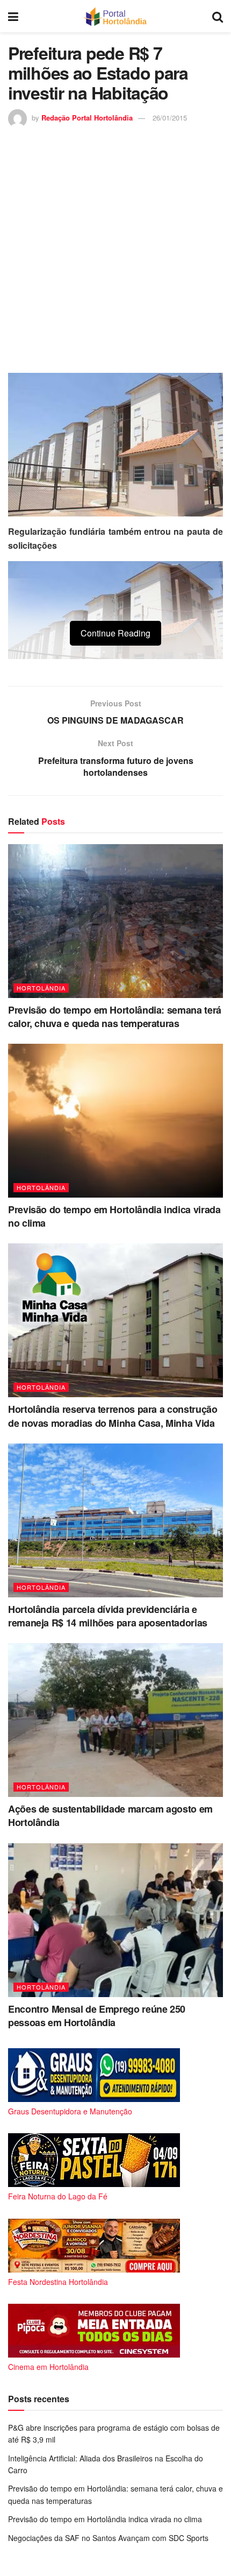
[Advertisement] (115, 249)
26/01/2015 (170, 118)
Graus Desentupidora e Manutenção (70, 2111)
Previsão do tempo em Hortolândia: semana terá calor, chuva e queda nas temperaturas (115, 1017)
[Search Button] (218, 16)
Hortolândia (41, 988)
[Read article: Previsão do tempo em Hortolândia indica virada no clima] (115, 1121)
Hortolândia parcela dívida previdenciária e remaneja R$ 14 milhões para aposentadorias (108, 1616)
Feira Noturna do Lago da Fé (58, 2196)
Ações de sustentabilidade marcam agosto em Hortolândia (110, 1816)
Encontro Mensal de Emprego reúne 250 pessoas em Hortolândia (97, 2016)
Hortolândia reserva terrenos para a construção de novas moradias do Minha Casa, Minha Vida (113, 1416)
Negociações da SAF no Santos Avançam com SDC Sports (108, 2538)
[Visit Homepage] (115, 16)
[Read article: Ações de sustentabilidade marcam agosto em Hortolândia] (115, 1720)
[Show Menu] (13, 16)
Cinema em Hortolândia (48, 2367)
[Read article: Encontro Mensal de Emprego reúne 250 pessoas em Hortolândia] (115, 1920)
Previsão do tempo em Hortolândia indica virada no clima (114, 1216)
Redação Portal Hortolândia (87, 118)
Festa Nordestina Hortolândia (58, 2282)
